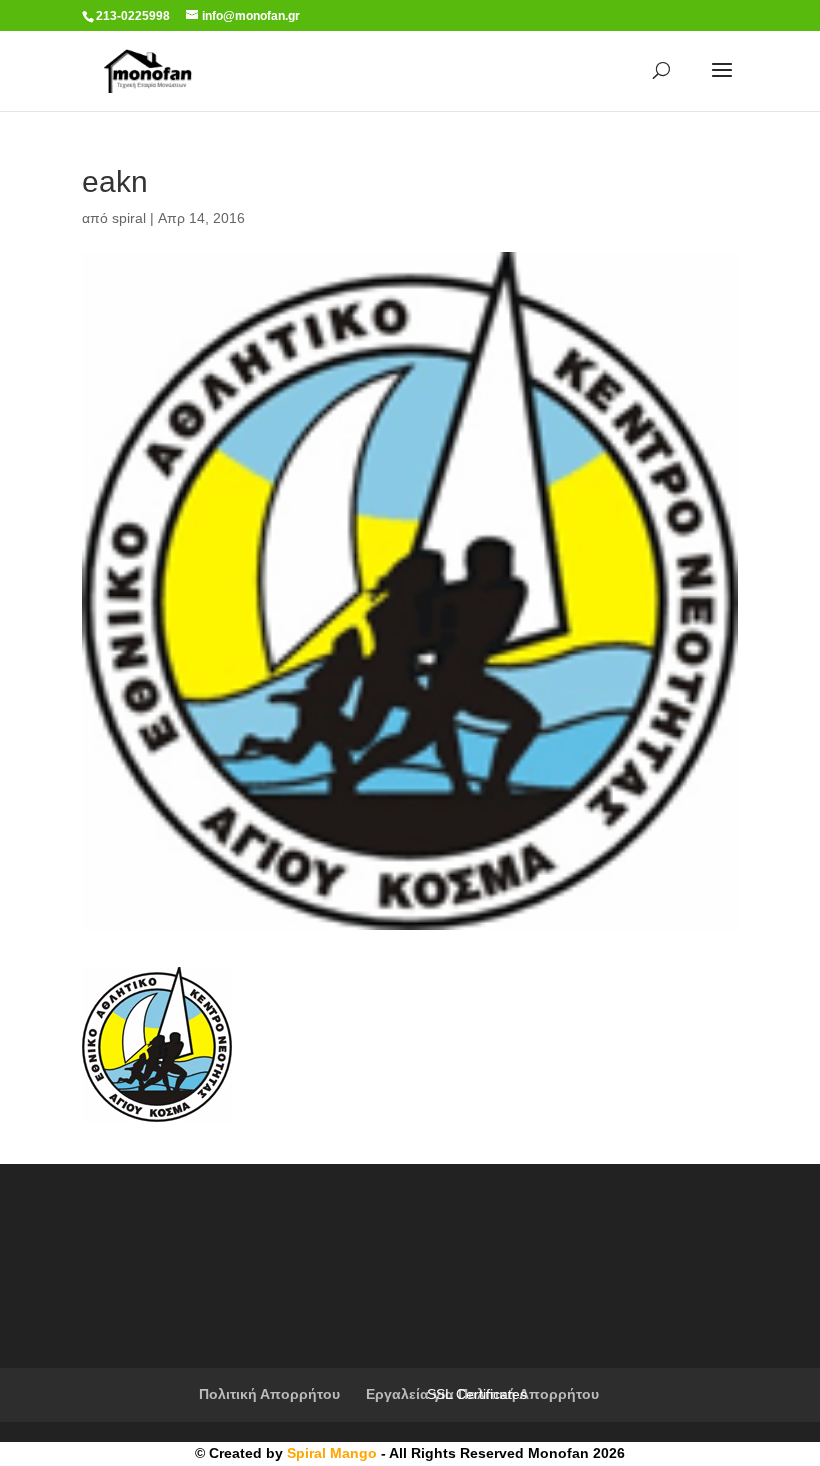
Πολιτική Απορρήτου (269, 1394)
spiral (129, 218)
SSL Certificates (477, 1394)
